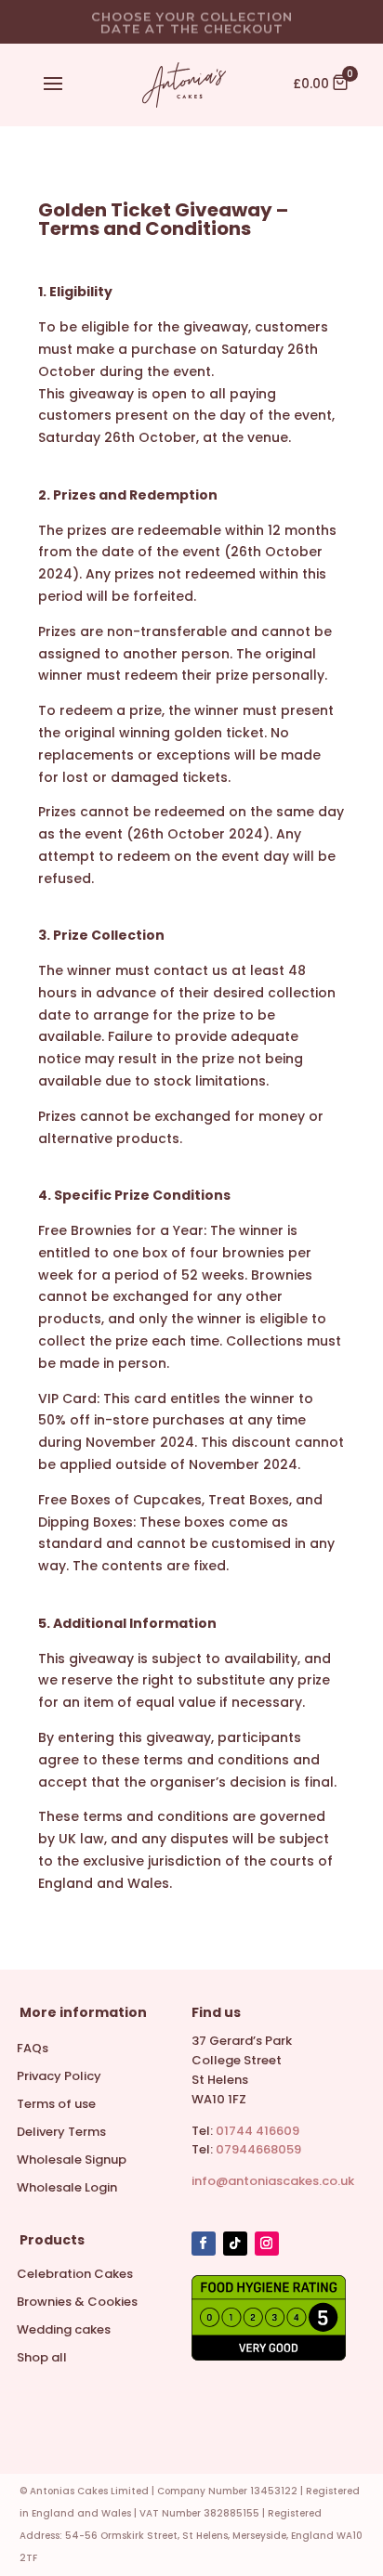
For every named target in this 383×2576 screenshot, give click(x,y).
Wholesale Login (67, 2189)
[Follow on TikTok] (235, 2244)
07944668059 (258, 2149)
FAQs (33, 2049)
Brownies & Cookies (77, 2303)
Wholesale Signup (72, 2161)
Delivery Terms (61, 2133)
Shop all (42, 2359)
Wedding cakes (64, 2331)
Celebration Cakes (75, 2275)
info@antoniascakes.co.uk (273, 2181)
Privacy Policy (59, 2077)
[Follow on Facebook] (204, 2244)
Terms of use (56, 2105)
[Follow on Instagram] (267, 2244)
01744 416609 (258, 2131)
